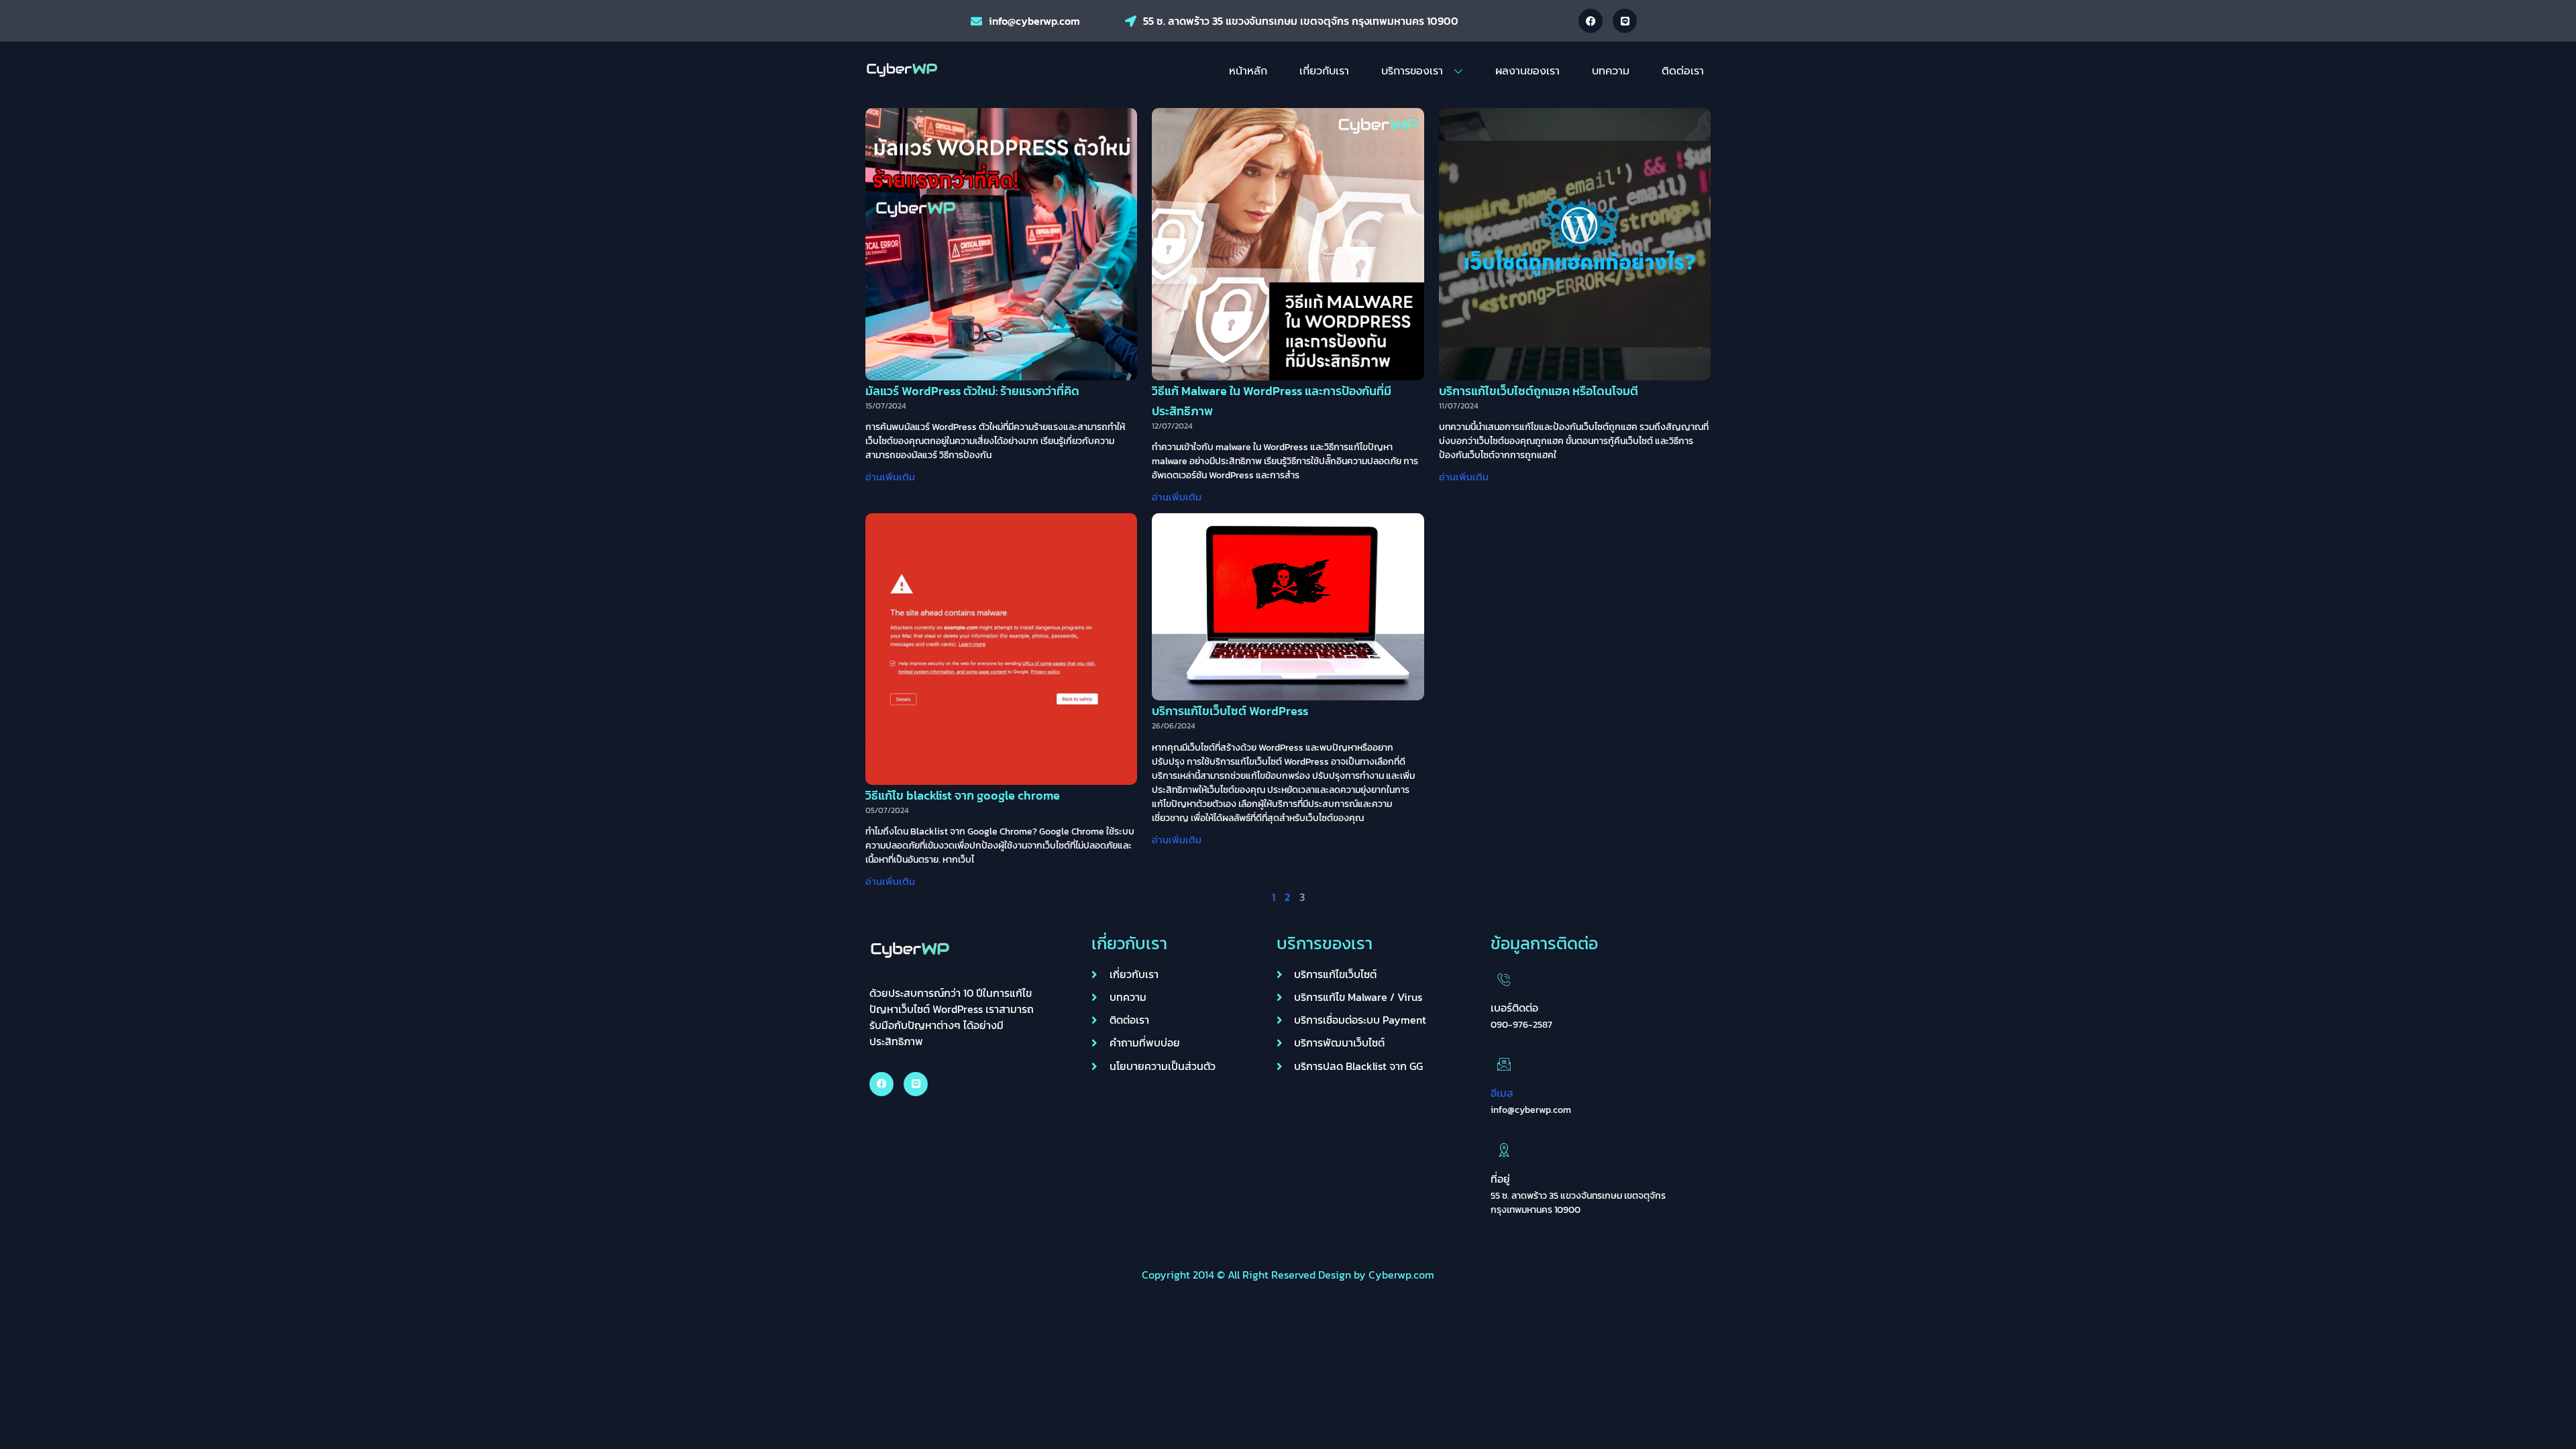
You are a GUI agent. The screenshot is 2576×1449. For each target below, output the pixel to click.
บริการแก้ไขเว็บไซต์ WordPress (1230, 711)
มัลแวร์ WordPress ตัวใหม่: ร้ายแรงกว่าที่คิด (972, 391)
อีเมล (1502, 1093)
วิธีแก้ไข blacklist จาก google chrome (963, 795)
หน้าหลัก (1248, 71)
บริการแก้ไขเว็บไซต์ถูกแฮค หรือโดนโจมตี (1539, 391)
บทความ (1611, 71)
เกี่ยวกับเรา (1324, 71)
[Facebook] (1591, 21)
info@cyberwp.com (1034, 21)
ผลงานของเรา (1527, 71)
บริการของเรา (1412, 71)
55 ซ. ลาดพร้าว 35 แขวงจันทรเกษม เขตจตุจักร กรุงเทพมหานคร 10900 (1301, 21)
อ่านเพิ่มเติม (890, 477)
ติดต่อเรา (1683, 71)
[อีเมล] (1504, 1064)
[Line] (1625, 21)
